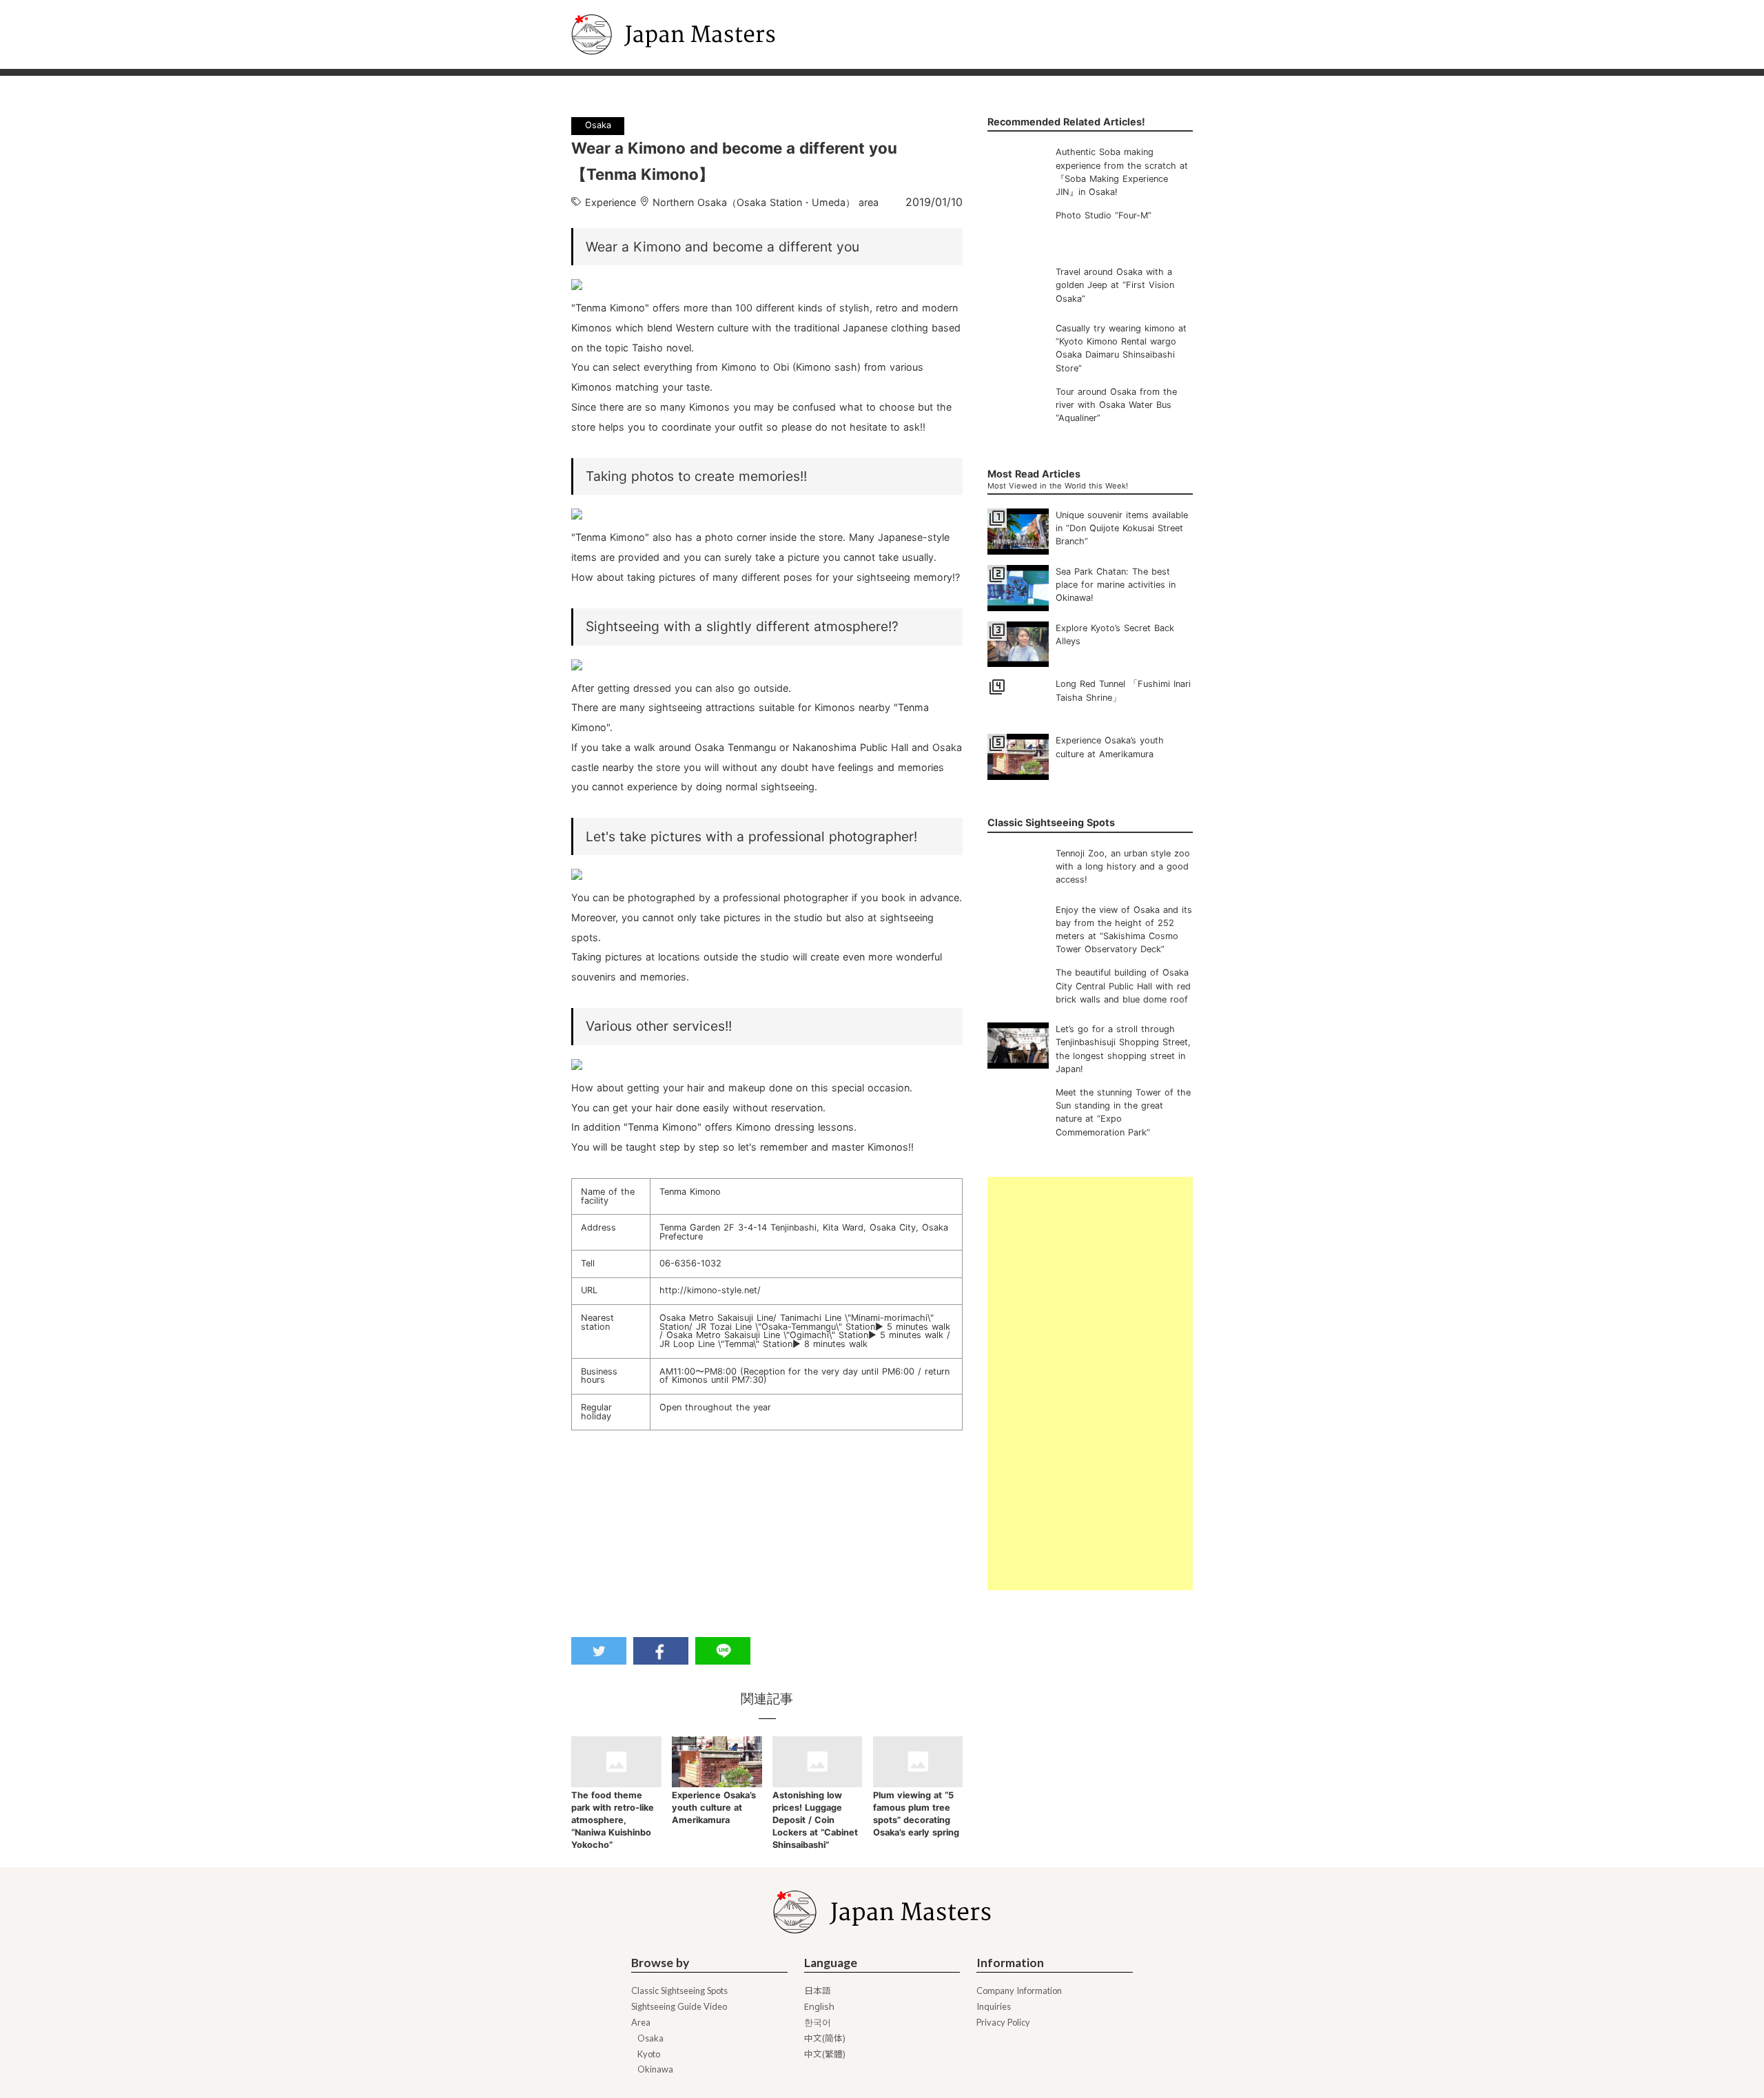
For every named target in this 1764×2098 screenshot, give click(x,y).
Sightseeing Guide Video (679, 2007)
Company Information (1019, 1991)
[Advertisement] (1090, 1384)
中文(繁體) (825, 2054)
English (819, 2007)
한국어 (818, 2023)
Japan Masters (610, 6)
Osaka (650, 2038)
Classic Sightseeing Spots (679, 1991)
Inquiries (994, 2007)
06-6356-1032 (690, 1263)
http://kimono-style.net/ (710, 1290)
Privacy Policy (1003, 2023)
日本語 (818, 1991)
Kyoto (649, 2054)
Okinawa (655, 2069)
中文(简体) (825, 2038)
